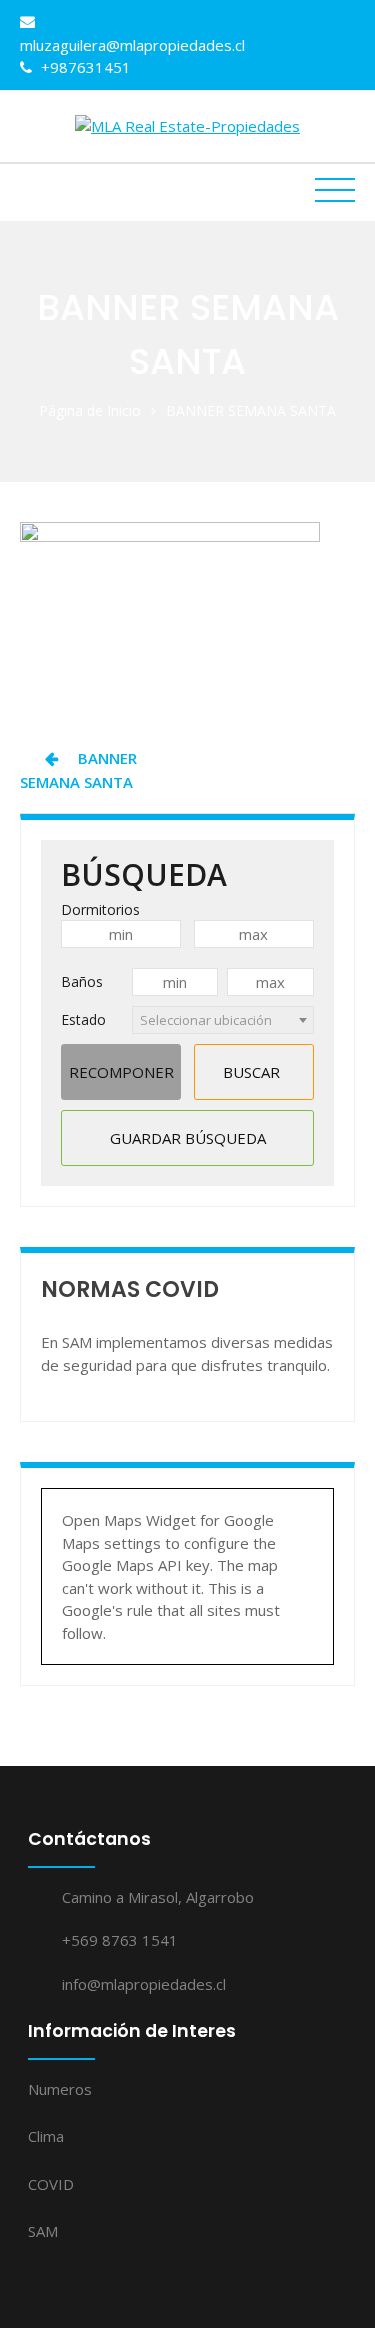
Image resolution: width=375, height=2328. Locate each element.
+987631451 (84, 67)
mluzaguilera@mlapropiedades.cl (132, 45)
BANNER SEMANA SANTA (78, 770)
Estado (83, 1019)
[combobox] (223, 1020)
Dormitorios (100, 909)
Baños (82, 981)
